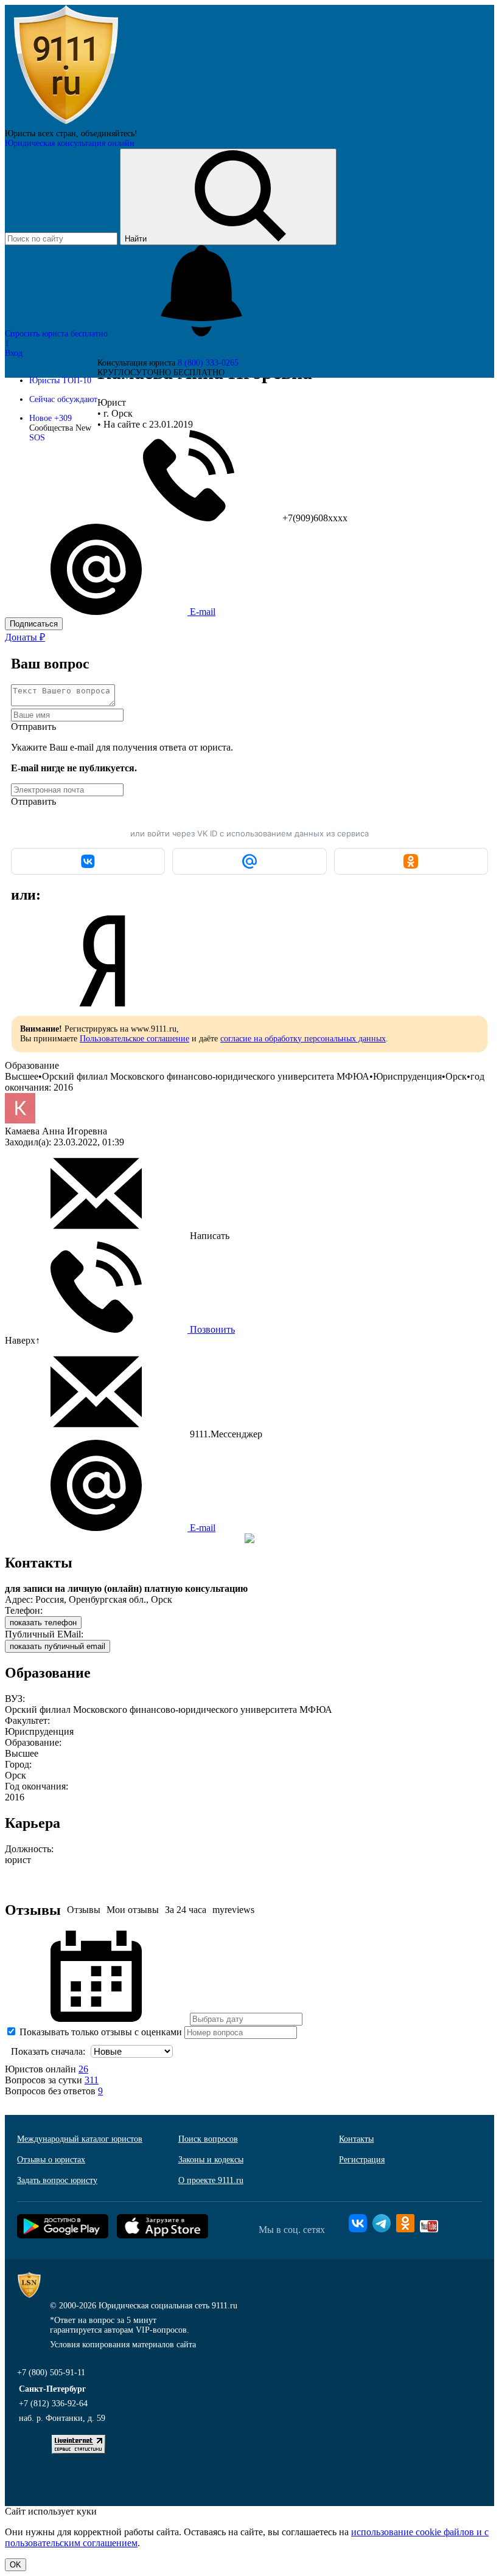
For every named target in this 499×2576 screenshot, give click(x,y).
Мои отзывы (133, 1910)
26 (83, 2069)
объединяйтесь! (109, 134)
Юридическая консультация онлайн (70, 143)
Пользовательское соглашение (134, 1039)
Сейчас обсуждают (63, 399)
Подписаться (34, 624)
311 (92, 2080)
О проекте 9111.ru (211, 2180)
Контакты (356, 2139)
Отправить (33, 727)
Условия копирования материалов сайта (123, 2345)
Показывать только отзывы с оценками (99, 2032)
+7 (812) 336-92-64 (53, 2404)
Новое (51, 418)
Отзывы (84, 1910)
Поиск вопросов (208, 2139)
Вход (14, 353)
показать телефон (43, 1623)
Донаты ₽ (25, 637)
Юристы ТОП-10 (60, 380)
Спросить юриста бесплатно (58, 334)
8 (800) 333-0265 (208, 363)
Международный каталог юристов (80, 2139)
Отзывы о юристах (51, 2160)
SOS (37, 438)
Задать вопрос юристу (57, 2180)
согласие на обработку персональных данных (303, 1039)
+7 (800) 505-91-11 (51, 2373)
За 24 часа (186, 1910)
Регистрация (362, 2160)
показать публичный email (58, 1646)
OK (16, 2565)
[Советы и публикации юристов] (66, 124)
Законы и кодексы (211, 2160)
